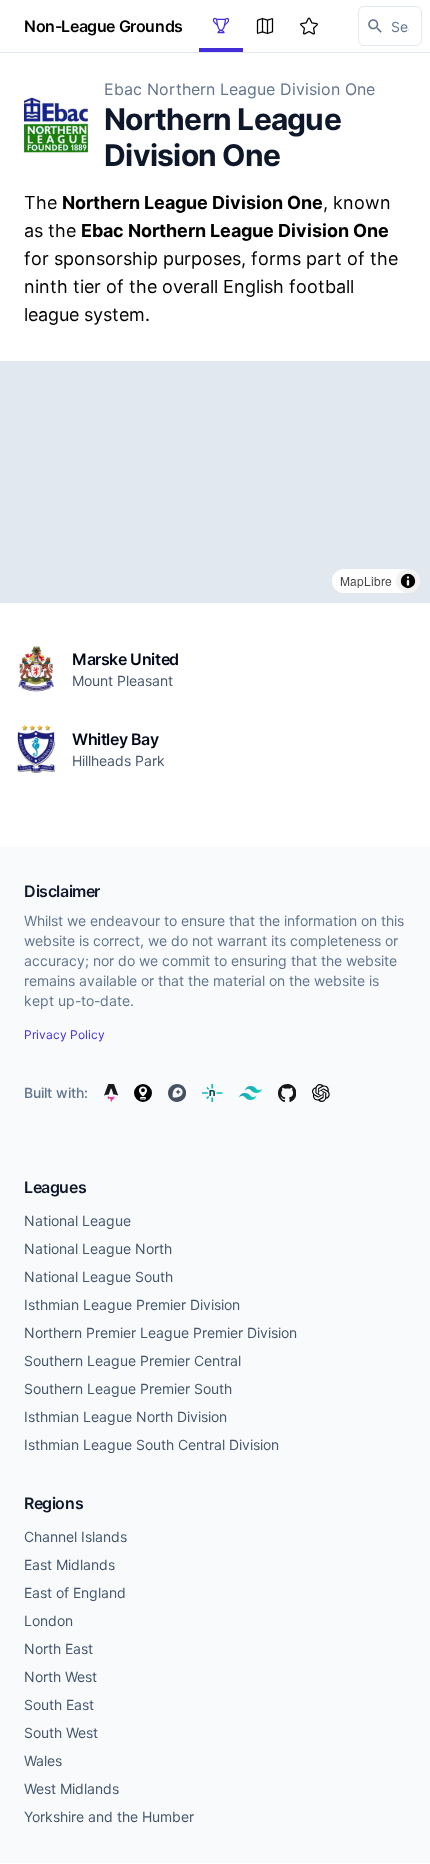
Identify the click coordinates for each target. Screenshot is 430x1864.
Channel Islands (75, 1536)
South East (59, 1704)
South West (61, 1732)
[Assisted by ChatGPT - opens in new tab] (321, 1093)
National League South (98, 1276)
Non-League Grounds (103, 26)
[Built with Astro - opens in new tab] (111, 1093)
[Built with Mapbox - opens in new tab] (177, 1093)
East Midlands (69, 1564)
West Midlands (71, 1788)
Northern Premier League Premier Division (160, 1332)
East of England (75, 1592)
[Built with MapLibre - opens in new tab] (143, 1093)
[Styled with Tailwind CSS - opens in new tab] (250, 1093)
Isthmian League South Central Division (151, 1444)
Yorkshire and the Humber (109, 1816)
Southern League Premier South (128, 1388)
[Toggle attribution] (408, 581)
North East (58, 1648)
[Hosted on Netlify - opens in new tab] (212, 1093)
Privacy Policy (64, 1034)
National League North (98, 1248)
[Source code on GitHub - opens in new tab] (287, 1093)
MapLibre (366, 580)
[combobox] (390, 26)
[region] (215, 482)
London (48, 1620)
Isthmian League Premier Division (132, 1304)
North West (60, 1676)
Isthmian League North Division (125, 1416)
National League (77, 1220)
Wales (43, 1760)
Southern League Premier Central (132, 1360)
